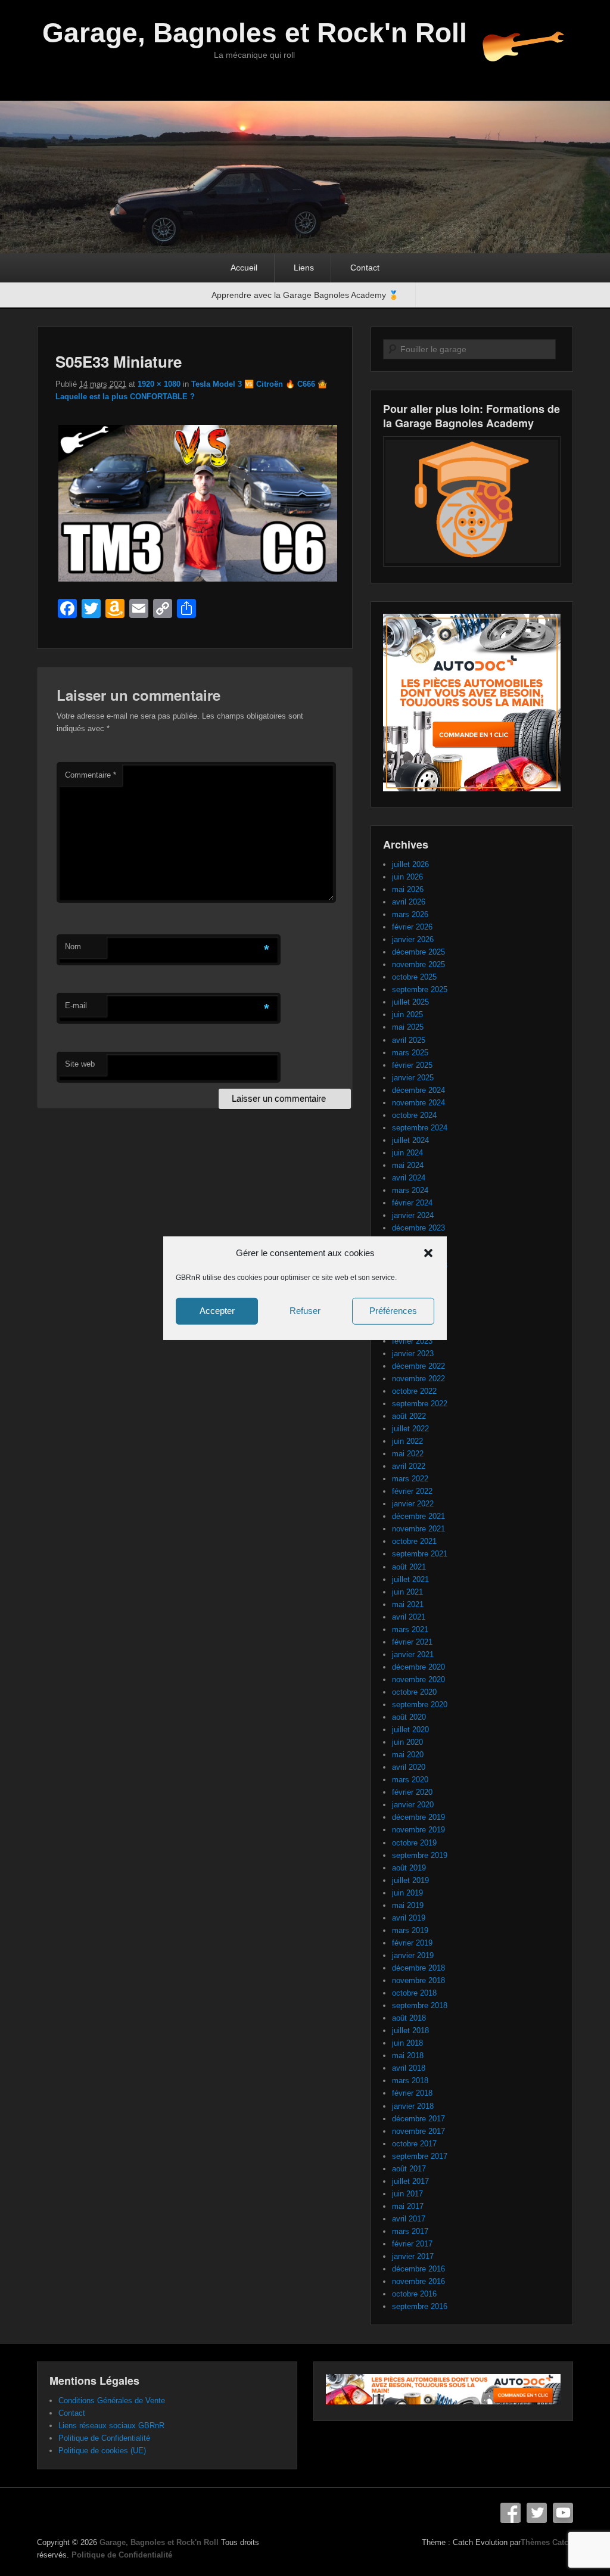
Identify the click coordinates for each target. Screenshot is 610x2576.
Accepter (217, 1311)
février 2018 (412, 2093)
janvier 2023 (413, 1354)
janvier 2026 (413, 939)
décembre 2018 (418, 1968)
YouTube (563, 2513)
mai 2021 (408, 1604)
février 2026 (412, 927)
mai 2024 (408, 1165)
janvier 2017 (413, 2256)
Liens (304, 268)
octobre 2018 (414, 1993)
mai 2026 (408, 889)
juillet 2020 (410, 1730)
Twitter (537, 2513)
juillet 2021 (410, 1579)
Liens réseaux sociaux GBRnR (111, 2426)
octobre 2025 (414, 977)
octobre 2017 (414, 2144)
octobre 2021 (414, 1541)
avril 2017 (409, 2219)
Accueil (244, 268)
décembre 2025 (418, 952)
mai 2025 (408, 1027)
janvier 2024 (413, 1215)
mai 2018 (408, 2055)
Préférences (393, 1311)
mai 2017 (408, 2206)
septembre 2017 (420, 2156)
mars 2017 (410, 2231)
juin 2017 (407, 2194)
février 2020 (412, 1792)
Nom (73, 947)
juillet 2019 (410, 1880)
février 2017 (412, 2244)
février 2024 (412, 1203)
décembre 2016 (418, 2269)
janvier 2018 (413, 2106)
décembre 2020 (418, 1667)
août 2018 (409, 2018)
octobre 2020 (414, 1692)
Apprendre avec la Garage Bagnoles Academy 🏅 (305, 295)
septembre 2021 (420, 1554)
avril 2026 (409, 902)
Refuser (305, 1311)
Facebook (511, 2513)
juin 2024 (407, 1153)
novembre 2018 (418, 1980)
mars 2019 (410, 1930)
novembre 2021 (418, 1529)
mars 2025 (410, 1053)
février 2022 (412, 1491)
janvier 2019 (413, 1955)
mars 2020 (410, 1780)
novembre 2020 (418, 1679)
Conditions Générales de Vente (112, 2401)
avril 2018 (409, 2068)
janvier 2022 (413, 1504)
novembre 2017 (418, 2131)
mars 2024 (410, 1190)
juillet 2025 (410, 1002)
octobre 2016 (414, 2294)
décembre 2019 (418, 1817)
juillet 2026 (410, 864)
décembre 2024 (418, 1090)
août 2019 (409, 1868)
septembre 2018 (420, 2005)
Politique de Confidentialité (104, 2438)
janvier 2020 (413, 1805)
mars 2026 (410, 914)
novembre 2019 (418, 1830)
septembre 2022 (420, 1404)
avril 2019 (409, 1918)
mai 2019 (408, 1905)
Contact (365, 268)
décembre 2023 (418, 1228)
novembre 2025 (418, 964)
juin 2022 (407, 1441)
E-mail (76, 1006)
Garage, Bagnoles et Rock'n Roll (255, 33)
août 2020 (409, 1717)
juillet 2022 (410, 1429)
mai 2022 (408, 1454)
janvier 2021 (413, 1654)
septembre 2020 (420, 1705)
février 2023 (412, 1341)
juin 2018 (407, 2043)
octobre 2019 (414, 1843)
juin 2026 (407, 877)
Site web (80, 1064)
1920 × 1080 (159, 384)
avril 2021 (409, 1617)
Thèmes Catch (547, 2542)
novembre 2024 (418, 1103)
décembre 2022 (418, 1366)
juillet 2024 (410, 1140)
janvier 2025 (413, 1078)
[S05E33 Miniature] (197, 581)
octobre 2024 (414, 1115)
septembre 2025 (420, 989)
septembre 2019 (420, 1855)
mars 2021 (410, 1629)
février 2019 (412, 1943)
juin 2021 (407, 1592)
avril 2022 (409, 1466)
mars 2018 (410, 2081)
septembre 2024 (420, 1128)
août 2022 (409, 1416)
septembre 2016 (420, 2306)
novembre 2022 (418, 1379)
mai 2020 (408, 1755)
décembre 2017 (418, 2119)
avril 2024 (409, 1178)
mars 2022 (410, 1479)
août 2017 (409, 2169)
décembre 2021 (418, 1516)
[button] (428, 1253)
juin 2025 (407, 1014)
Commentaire (91, 775)
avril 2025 (409, 1040)
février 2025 (412, 1065)
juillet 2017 (410, 2181)
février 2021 (412, 1642)
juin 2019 (407, 1893)
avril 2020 (409, 1767)
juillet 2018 (410, 2030)
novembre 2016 (418, 2281)
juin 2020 (407, 1742)
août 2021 (409, 1567)
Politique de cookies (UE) (102, 2451)
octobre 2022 (414, 1391)
